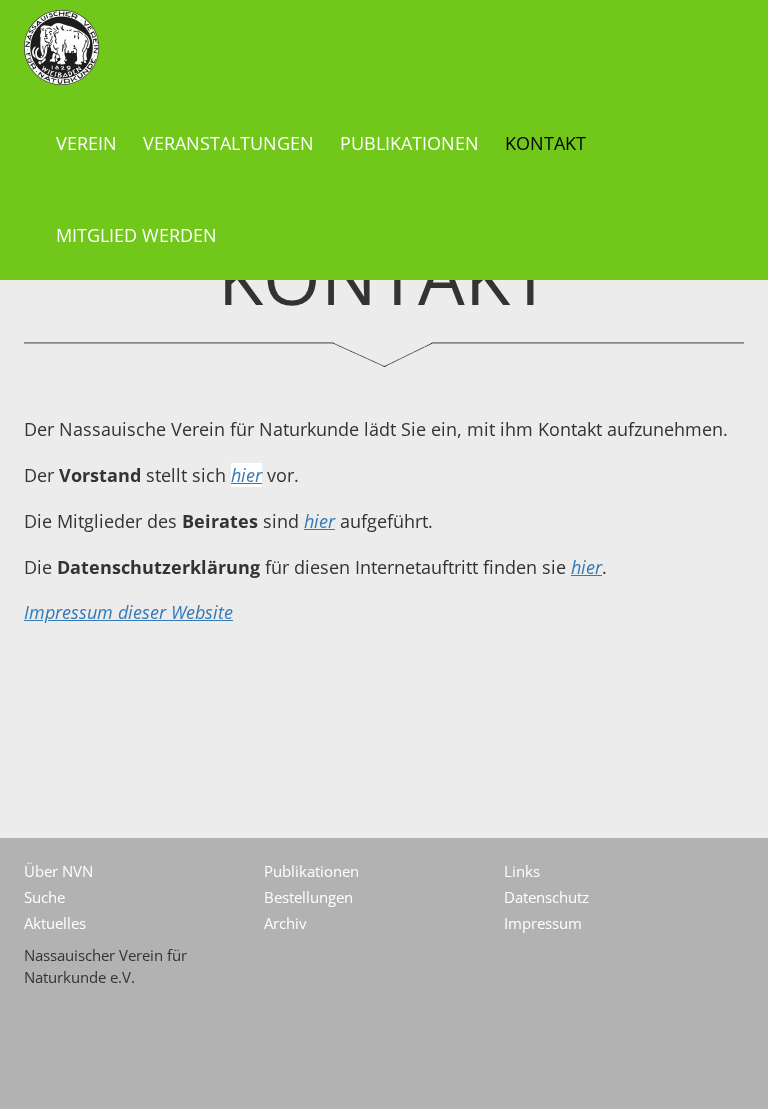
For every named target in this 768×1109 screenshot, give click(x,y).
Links (522, 871)
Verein (86, 143)
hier (246, 475)
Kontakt (545, 143)
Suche (44, 897)
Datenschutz (546, 897)
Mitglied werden (136, 235)
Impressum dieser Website (128, 612)
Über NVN (58, 871)
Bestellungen (308, 897)
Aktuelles (55, 923)
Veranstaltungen (228, 143)
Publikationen (409, 143)
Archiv (285, 923)
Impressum (543, 923)
